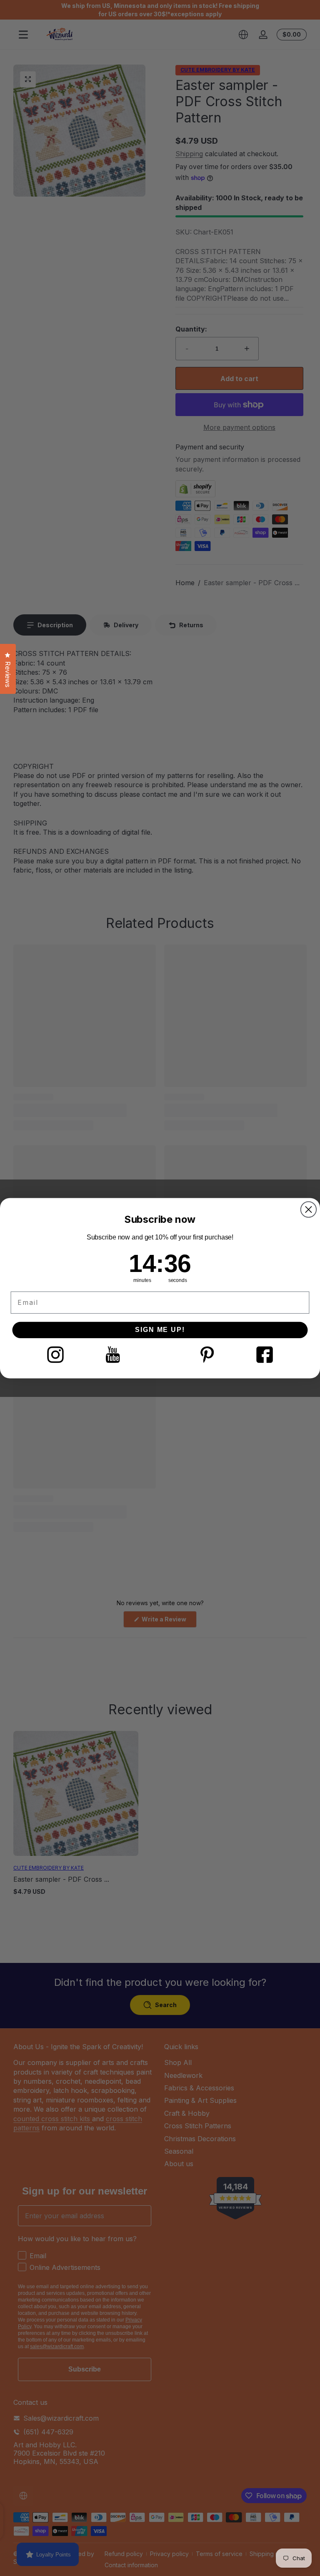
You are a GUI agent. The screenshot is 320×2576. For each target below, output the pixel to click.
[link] (55, 1354)
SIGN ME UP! (160, 1330)
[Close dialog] (309, 1209)
